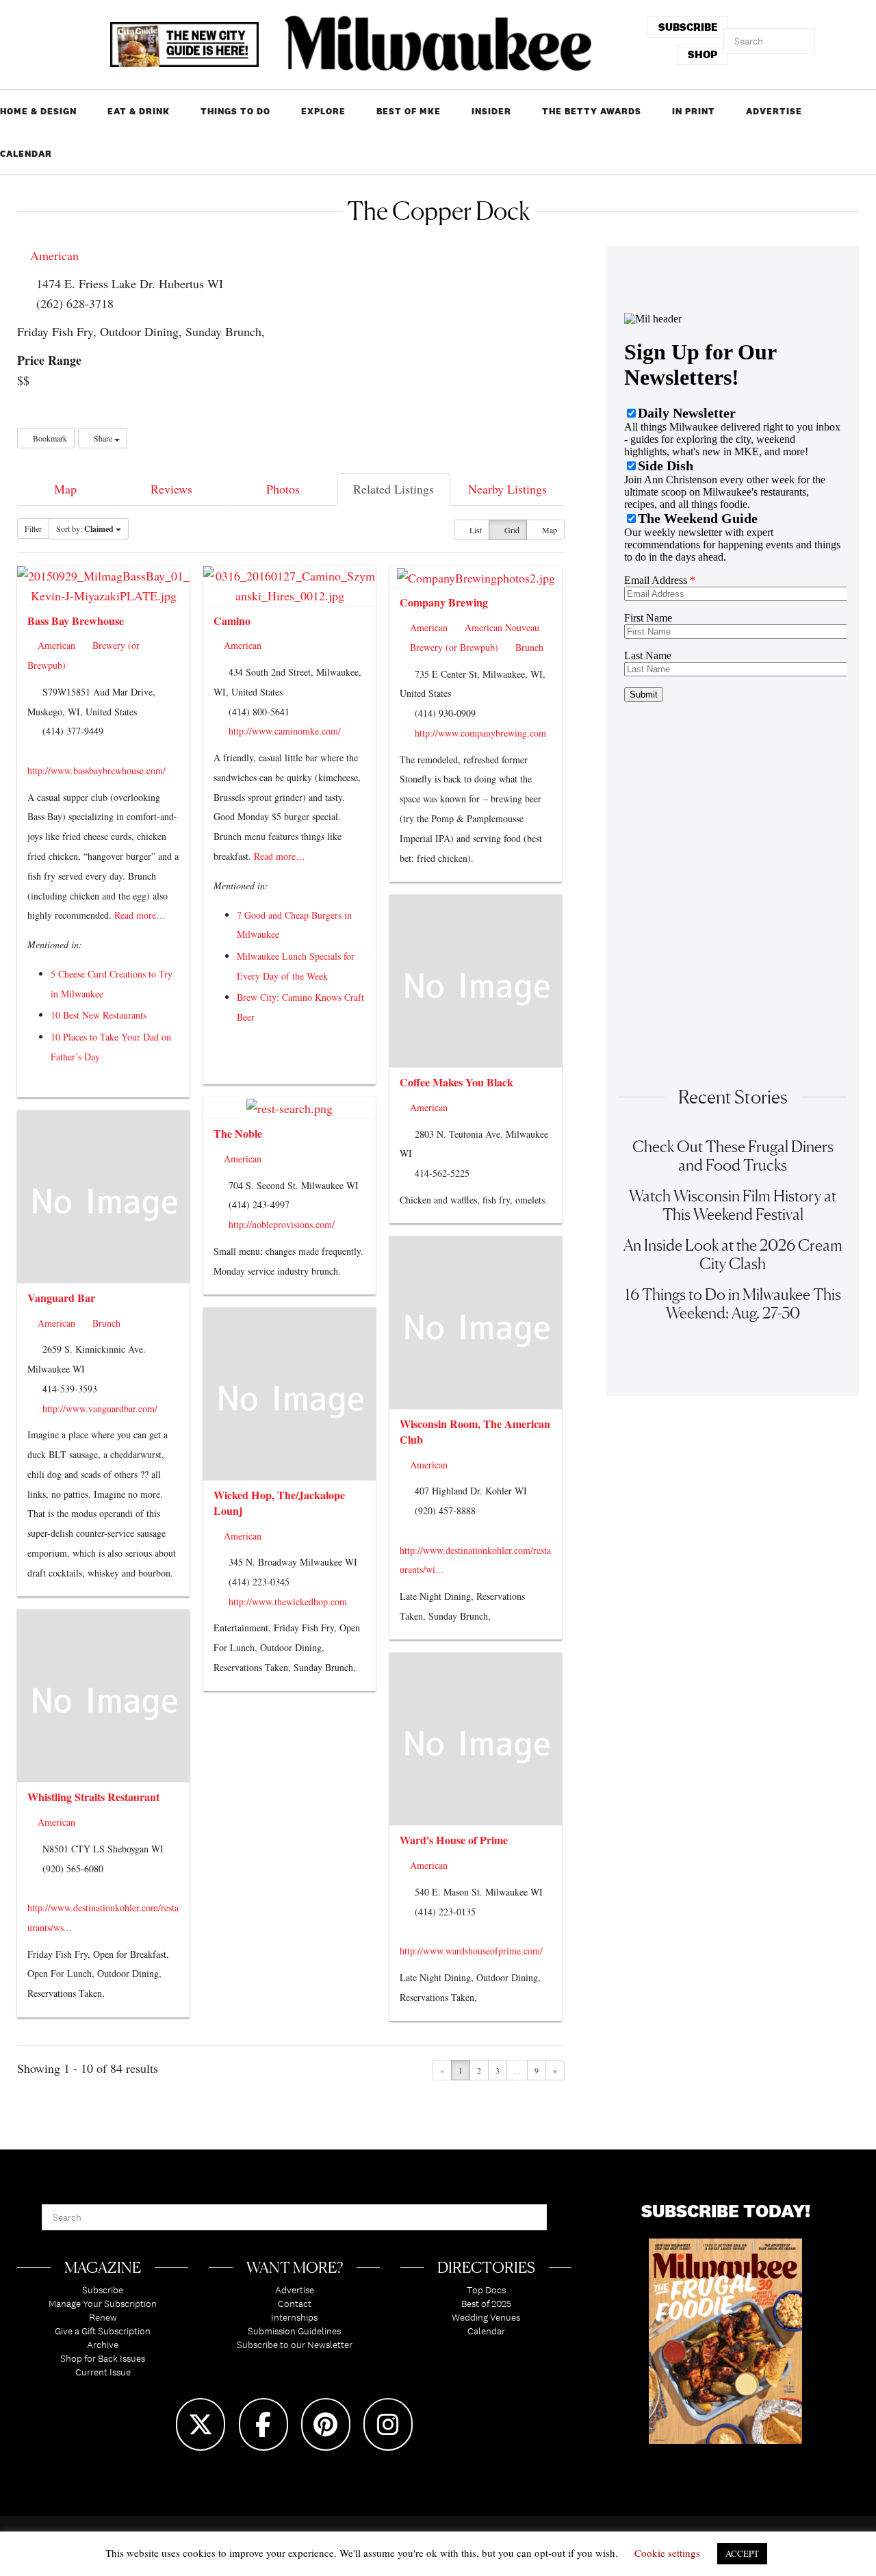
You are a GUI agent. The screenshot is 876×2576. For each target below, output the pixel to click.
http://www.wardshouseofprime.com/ (471, 1951)
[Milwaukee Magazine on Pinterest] (326, 2424)
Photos (283, 489)
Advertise (774, 111)
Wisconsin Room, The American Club (475, 1431)
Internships (294, 2317)
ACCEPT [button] (742, 2553)
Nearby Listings (507, 489)
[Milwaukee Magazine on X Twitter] (201, 2424)
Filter (33, 528)
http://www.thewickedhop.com (288, 1602)
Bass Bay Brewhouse (76, 621)
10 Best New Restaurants (99, 1015)
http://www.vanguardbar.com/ (100, 1408)
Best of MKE (409, 111)
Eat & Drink (139, 111)
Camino (232, 621)
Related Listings (394, 489)
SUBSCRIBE (688, 27)
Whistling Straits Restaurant (93, 1797)
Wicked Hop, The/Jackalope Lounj (279, 1503)
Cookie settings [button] (667, 2553)
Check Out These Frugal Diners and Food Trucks (733, 1156)
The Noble (238, 1133)
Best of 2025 (486, 2304)
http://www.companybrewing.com (480, 733)
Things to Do (235, 111)
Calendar (26, 154)
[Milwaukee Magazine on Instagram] (388, 2424)
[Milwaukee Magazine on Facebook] (263, 2424)
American (53, 255)
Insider (491, 111)
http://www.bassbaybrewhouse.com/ (96, 770)
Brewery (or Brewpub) (453, 647)
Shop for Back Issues (103, 2358)
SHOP (703, 54)
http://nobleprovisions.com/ (282, 1224)
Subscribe (103, 2290)
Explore (323, 111)
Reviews (171, 489)
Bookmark (49, 438)
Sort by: (85, 529)
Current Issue (103, 2372)
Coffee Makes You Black (456, 1082)
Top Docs (486, 2290)
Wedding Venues (486, 2317)
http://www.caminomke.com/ (285, 731)
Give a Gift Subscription (103, 2331)
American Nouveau (501, 627)
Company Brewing (444, 602)
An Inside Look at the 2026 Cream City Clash (733, 1254)
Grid (511, 530)
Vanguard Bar (61, 1298)
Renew (103, 2317)
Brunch (528, 647)
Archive (103, 2345)
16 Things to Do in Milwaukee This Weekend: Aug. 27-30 (733, 1303)
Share (103, 438)
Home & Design (38, 111)
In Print (694, 111)
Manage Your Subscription (103, 2304)
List (475, 530)
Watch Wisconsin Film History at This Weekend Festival (733, 1205)
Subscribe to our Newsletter (295, 2345)
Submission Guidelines (294, 2331)
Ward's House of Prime (454, 1840)
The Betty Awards (592, 111)
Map (65, 489)
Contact (295, 2304)
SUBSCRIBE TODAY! (726, 2211)
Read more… (140, 915)
